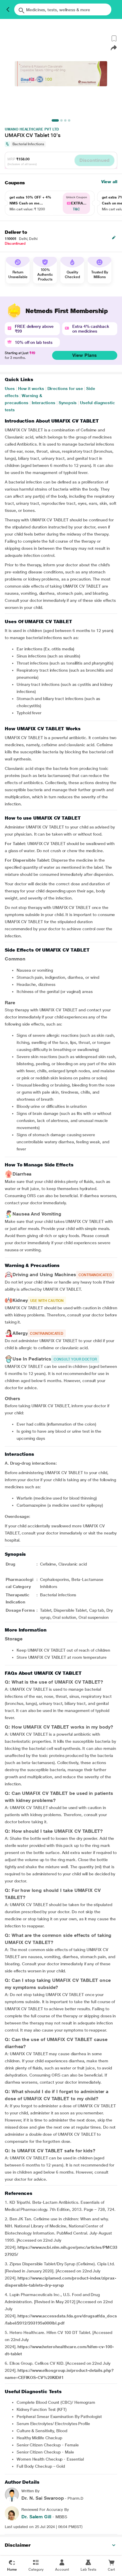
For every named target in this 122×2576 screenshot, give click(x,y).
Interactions (44, 403)
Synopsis (68, 403)
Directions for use (65, 389)
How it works (31, 389)
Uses (10, 389)
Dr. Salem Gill (36, 2517)
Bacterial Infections (28, 144)
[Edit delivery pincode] (114, 238)
